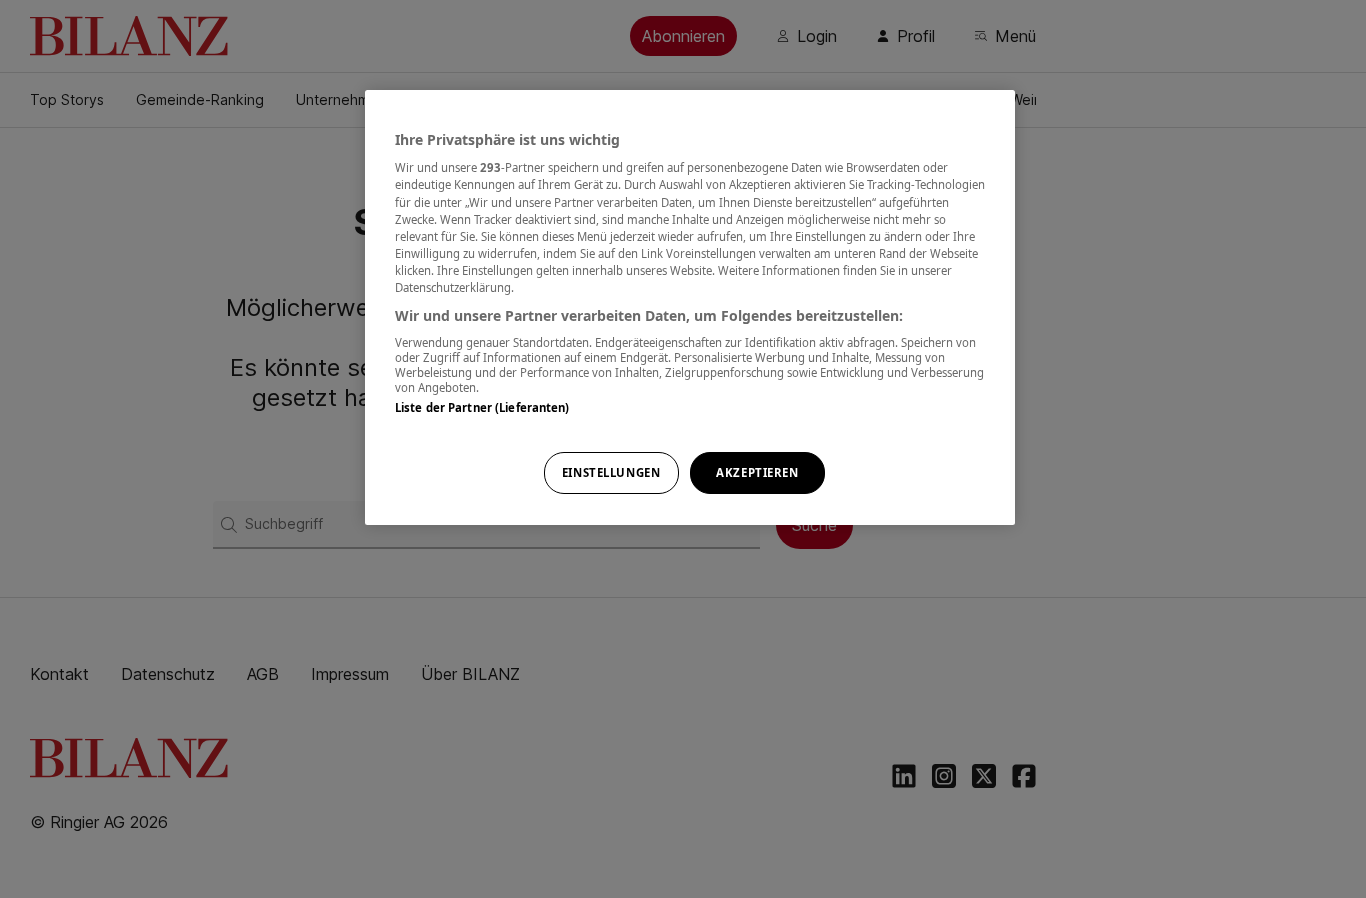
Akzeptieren (757, 472)
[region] (690, 307)
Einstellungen (611, 472)
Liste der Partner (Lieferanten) (482, 407)
